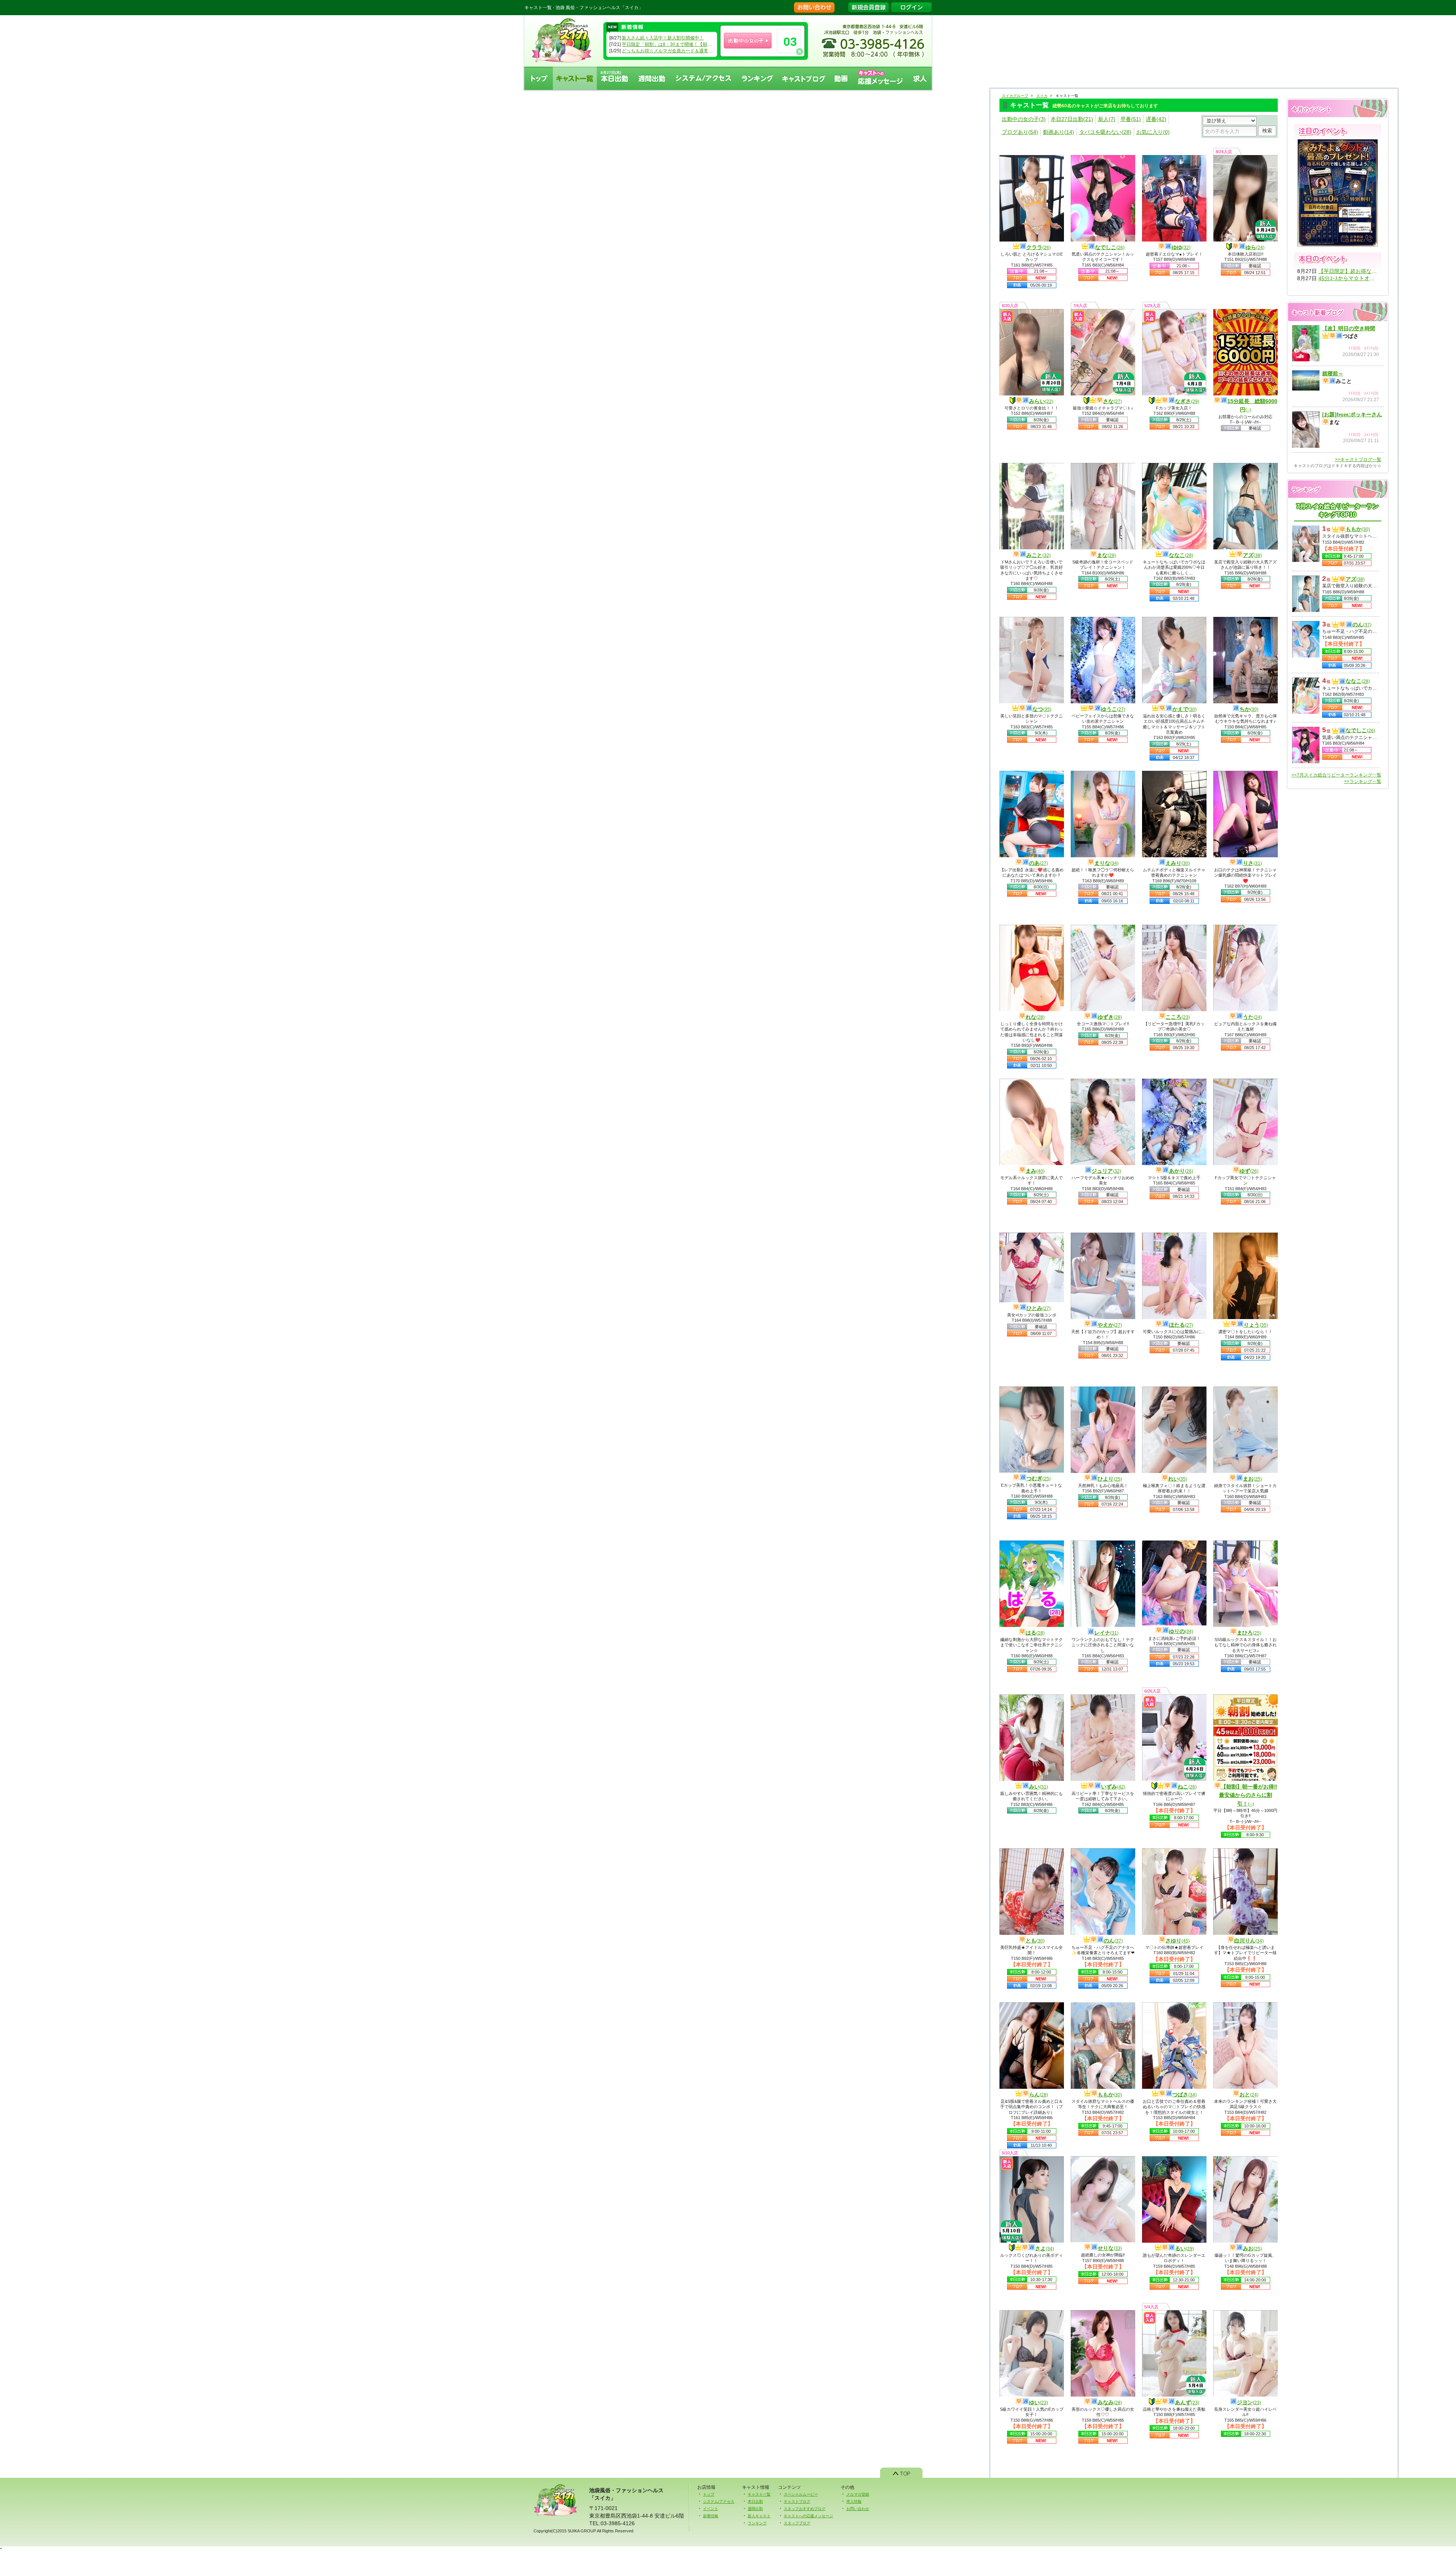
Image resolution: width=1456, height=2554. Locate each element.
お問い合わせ (858, 2509)
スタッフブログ (797, 2523)
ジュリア (1106, 1171)
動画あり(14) (1059, 132)
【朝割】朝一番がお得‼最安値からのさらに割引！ (1248, 1795)
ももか (1110, 2094)
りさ (1252, 863)
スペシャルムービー (801, 2494)
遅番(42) (1156, 119)
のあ (1039, 863)
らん (1039, 2094)
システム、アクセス (704, 78)
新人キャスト (759, 2516)
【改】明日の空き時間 (1349, 328)
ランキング (757, 78)
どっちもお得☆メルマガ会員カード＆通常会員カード (676, 51)
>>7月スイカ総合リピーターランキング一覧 (1336, 775)
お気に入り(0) (1153, 132)
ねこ (1187, 1787)
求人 (920, 78)
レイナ (1106, 1633)
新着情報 (711, 2516)
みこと (1039, 555)
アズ (1252, 555)
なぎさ (1187, 401)
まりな (1106, 863)
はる (1035, 1633)
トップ (539, 78)
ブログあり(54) (1020, 132)
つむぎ (1039, 1478)
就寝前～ (1333, 373)
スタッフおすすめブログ (805, 2509)
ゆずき (1110, 1017)
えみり (1178, 863)
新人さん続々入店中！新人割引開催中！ (663, 38)
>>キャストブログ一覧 (1358, 460)
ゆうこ (1113, 709)
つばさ (1185, 2094)
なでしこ (1110, 247)
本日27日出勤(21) (1072, 119)
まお (1252, 1479)
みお (1252, 2248)
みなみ (1110, 2402)
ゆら (1255, 247)
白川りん (1249, 1941)
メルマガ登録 (858, 2494)
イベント (711, 2509)
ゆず (1249, 1171)
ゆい (1039, 2402)
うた (1252, 1017)
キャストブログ (804, 78)
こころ (1178, 1017)
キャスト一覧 (575, 78)
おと (1249, 2094)
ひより (1110, 1479)
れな (1035, 1017)
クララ (1039, 247)
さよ (1045, 2248)
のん (1113, 1941)
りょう (1256, 1325)
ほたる (1181, 1325)
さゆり (1178, 1941)
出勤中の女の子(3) (1024, 119)
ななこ (1181, 555)
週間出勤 (652, 78)
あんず (1187, 2402)
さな (1112, 401)
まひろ (1249, 1633)
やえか (1110, 1325)
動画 (841, 78)
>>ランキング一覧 (1363, 781)
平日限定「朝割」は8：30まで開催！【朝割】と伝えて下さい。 (687, 44)
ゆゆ (1181, 247)
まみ (1035, 1171)
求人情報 (854, 2501)
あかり (1181, 1171)
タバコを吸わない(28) (1105, 132)
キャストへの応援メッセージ (881, 78)
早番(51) (1131, 119)
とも (1035, 1941)
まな (1106, 555)
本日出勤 (755, 2501)
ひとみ (1039, 1308)
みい (1039, 1787)
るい (1185, 2248)
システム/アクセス (719, 2501)
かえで (1185, 709)
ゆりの (1181, 1631)
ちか (1249, 709)
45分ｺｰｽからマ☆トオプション (1355, 278)
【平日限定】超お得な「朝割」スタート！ (1369, 271)
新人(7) (1107, 119)
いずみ (1113, 1787)
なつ (1042, 709)
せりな (1110, 2248)
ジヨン (1249, 2402)
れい (1178, 1479)
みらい (1041, 401)
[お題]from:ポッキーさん (1352, 414)
